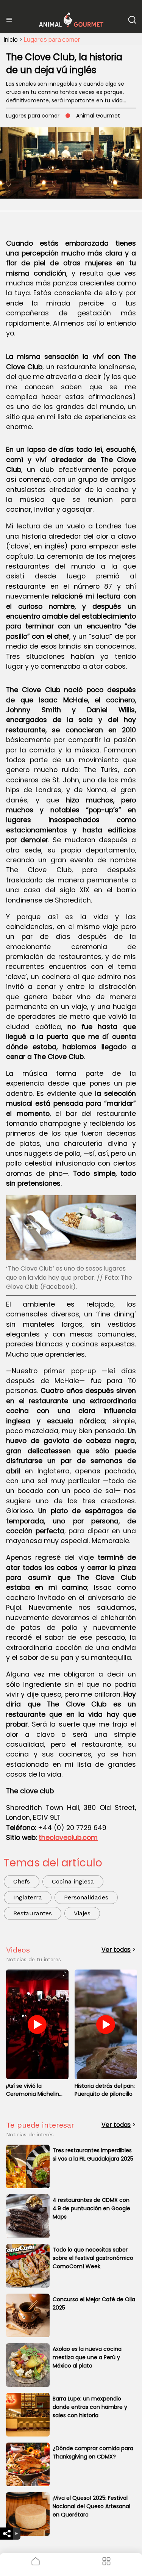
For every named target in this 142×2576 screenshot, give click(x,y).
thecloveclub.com (68, 1838)
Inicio (11, 39)
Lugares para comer (52, 39)
